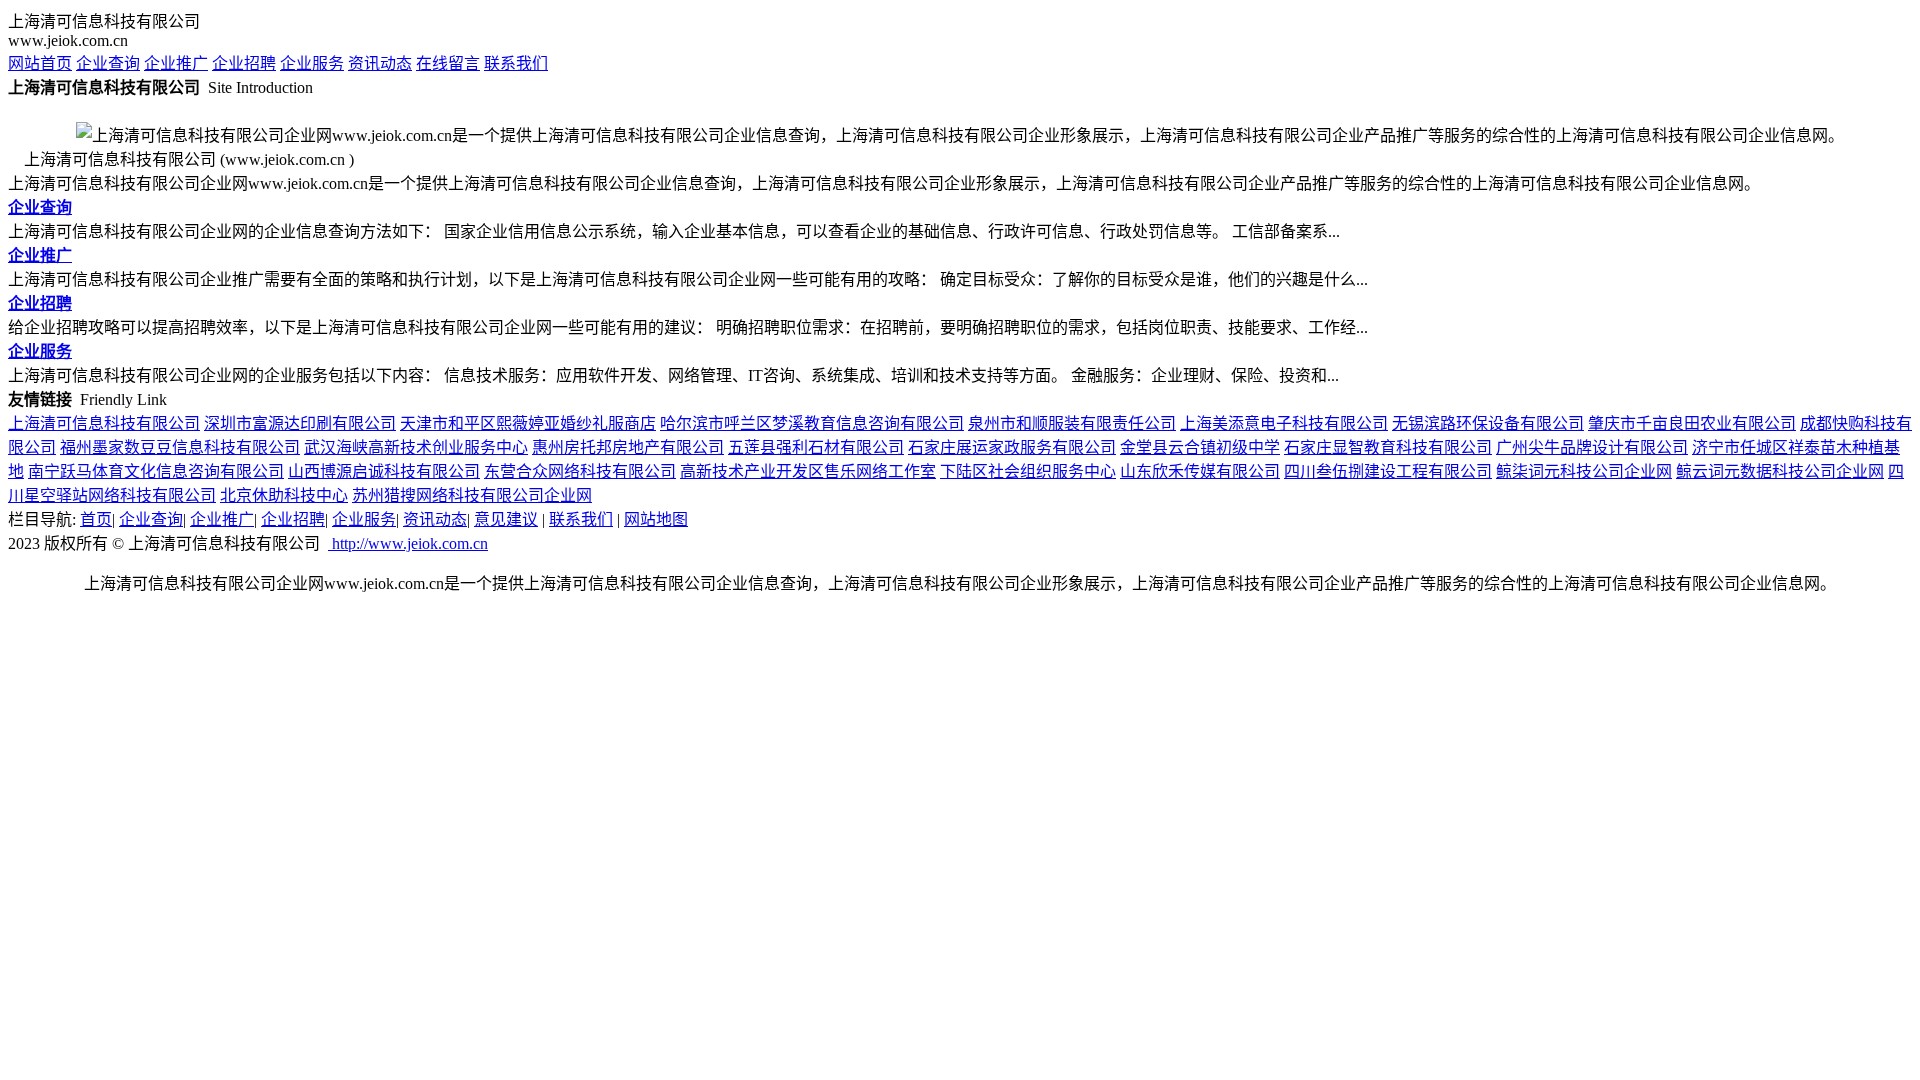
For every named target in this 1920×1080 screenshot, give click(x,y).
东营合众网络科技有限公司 (580, 471)
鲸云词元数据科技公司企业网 (1780, 471)
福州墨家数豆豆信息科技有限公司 (180, 447)
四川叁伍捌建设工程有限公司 (1388, 471)
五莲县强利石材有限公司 (816, 447)
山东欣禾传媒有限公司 (1200, 471)
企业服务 (312, 63)
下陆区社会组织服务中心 (1028, 471)
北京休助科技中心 (284, 495)
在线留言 (448, 63)
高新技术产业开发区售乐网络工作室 (808, 471)
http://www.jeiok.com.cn (408, 543)
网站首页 (40, 63)
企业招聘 (244, 63)
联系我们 (516, 63)
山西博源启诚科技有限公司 (384, 471)
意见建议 (506, 519)
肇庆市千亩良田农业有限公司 (1692, 423)
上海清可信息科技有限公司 (104, 423)
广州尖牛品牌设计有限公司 (1592, 447)
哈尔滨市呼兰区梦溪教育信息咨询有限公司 (812, 423)
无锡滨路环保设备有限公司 (1488, 423)
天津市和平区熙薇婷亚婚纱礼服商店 (528, 423)
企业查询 (108, 63)
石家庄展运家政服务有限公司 (1012, 447)
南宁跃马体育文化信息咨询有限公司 (156, 471)
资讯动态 (380, 63)
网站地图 (656, 519)
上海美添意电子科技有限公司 (1284, 423)
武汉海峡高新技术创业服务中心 (416, 447)
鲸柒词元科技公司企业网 (1584, 471)
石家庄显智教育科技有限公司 (1388, 447)
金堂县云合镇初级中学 (1200, 447)
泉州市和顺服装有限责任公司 (1072, 423)
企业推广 (176, 63)
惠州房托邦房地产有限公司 (628, 447)
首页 (96, 519)
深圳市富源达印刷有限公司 (300, 423)
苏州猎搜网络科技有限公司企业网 (472, 495)
